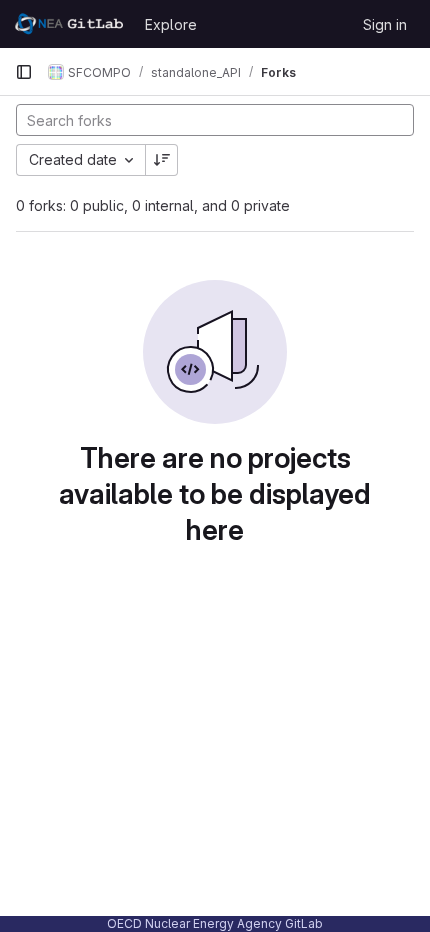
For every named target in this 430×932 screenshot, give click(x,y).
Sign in (385, 24)
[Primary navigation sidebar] (24, 72)
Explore (171, 24)
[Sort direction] (162, 160)
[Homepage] (70, 24)
